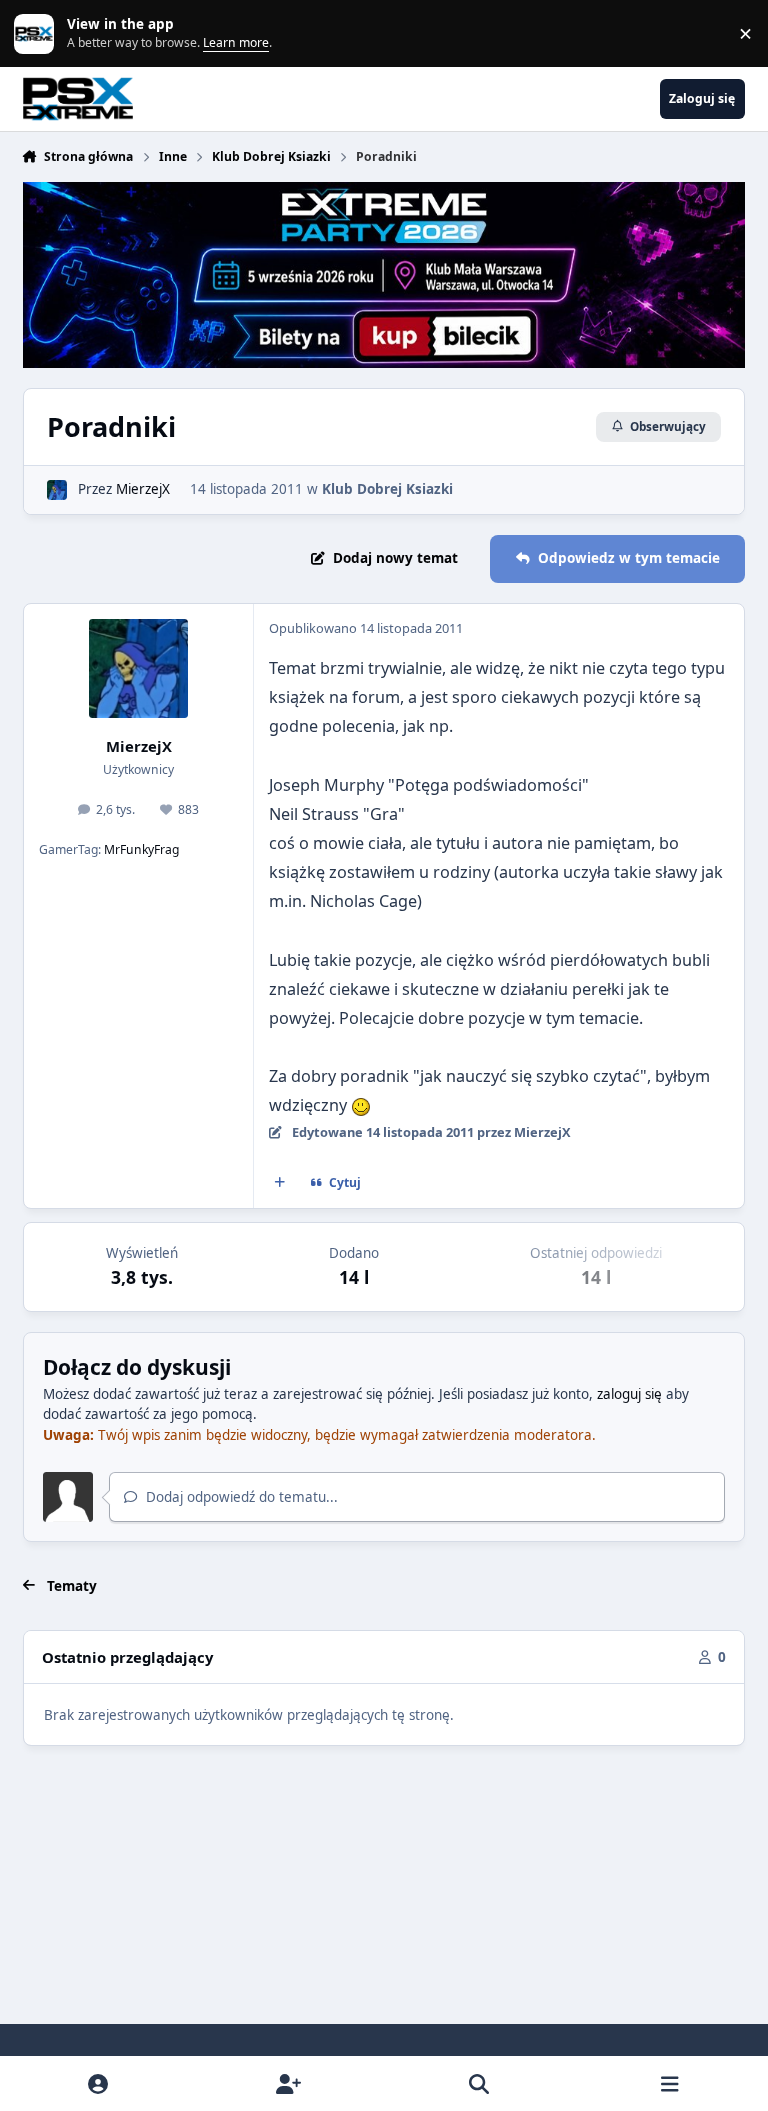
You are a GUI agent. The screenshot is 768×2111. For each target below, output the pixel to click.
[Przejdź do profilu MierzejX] (57, 490)
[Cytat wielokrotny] (279, 1183)
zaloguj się (629, 1394)
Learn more (38, 33)
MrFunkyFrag (141, 849)
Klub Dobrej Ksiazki (387, 489)
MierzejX (143, 489)
